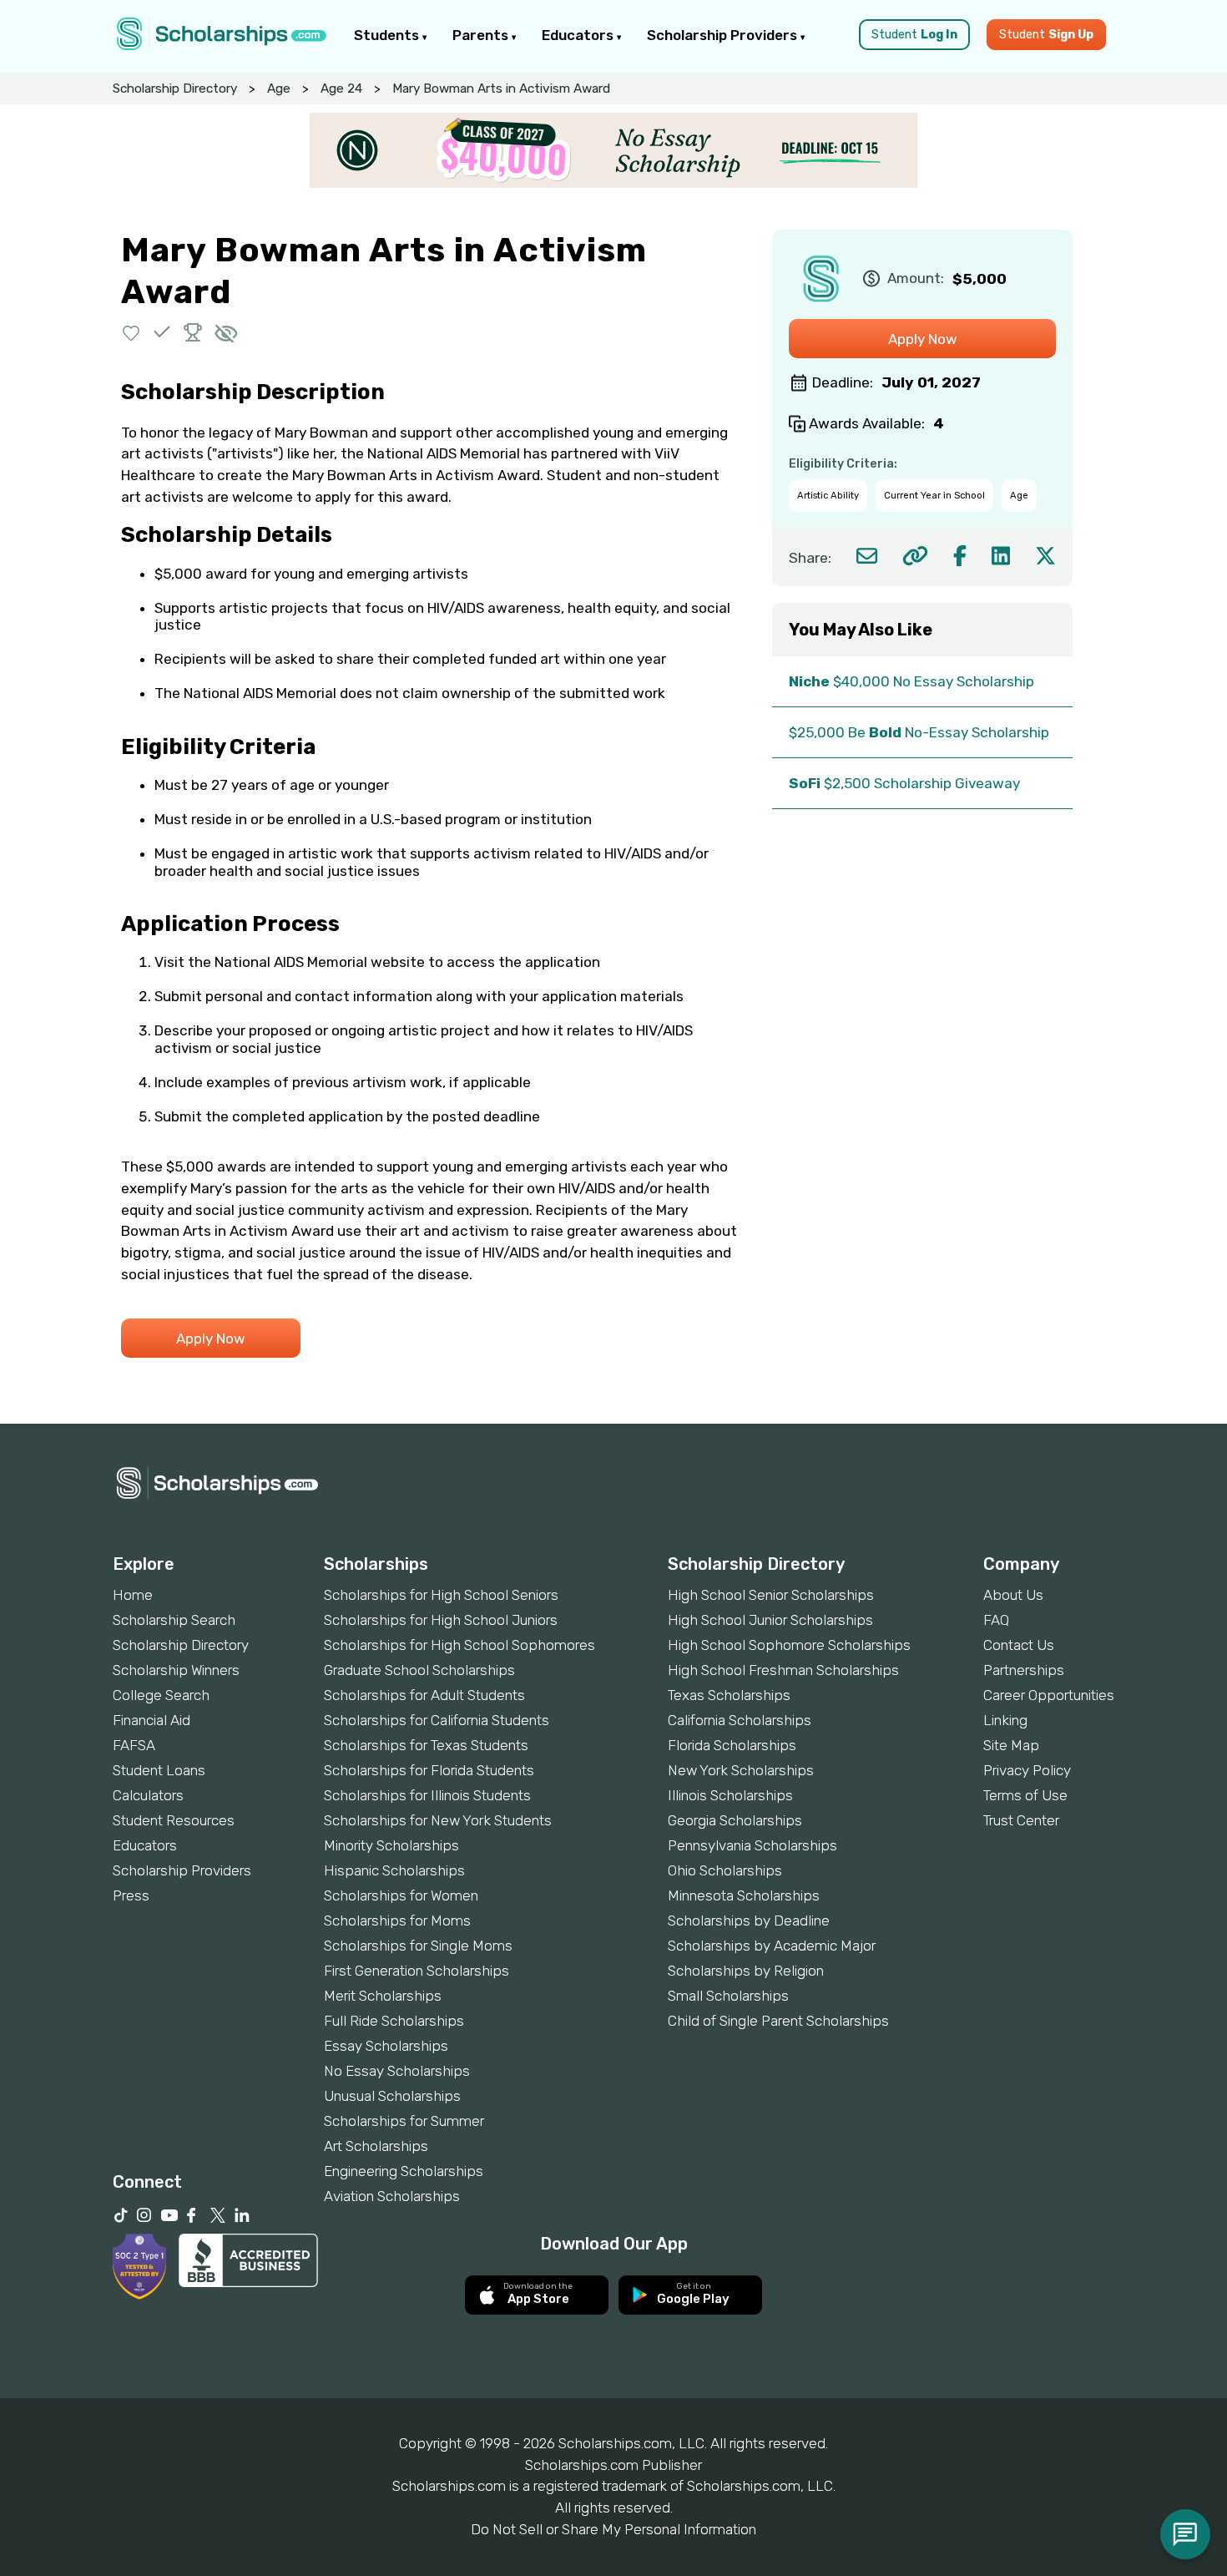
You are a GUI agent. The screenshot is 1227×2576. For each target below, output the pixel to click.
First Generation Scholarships (417, 1971)
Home (133, 1595)
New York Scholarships (741, 1770)
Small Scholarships (728, 1996)
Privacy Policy (1027, 1770)
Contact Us (1019, 1645)
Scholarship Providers (724, 35)
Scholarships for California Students (437, 1720)
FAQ (996, 1620)
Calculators (148, 1795)
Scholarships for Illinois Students (427, 1795)
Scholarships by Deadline (749, 1921)
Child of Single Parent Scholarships (778, 2021)
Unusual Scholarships (392, 2096)
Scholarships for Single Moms (418, 1946)
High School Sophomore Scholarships (789, 1645)
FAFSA (134, 1745)
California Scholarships (740, 1720)
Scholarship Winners (176, 1670)
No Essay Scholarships (397, 2071)
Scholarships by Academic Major (772, 1946)
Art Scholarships (376, 2146)
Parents (482, 35)
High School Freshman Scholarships (783, 1670)
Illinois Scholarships (730, 1795)
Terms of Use (1025, 1795)
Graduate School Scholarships (419, 1670)
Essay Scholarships (386, 2046)
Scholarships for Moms (397, 1921)
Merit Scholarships (383, 1996)
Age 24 (341, 89)
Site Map (1011, 1745)
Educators (579, 35)
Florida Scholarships (732, 1745)
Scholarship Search (174, 1620)
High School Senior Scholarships (771, 1595)
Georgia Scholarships (735, 1820)
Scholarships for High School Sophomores (459, 1645)
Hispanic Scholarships (394, 1870)
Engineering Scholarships (404, 2171)
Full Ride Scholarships (394, 2021)
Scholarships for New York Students (438, 1820)
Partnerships (1024, 1670)
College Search (161, 1695)
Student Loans (159, 1770)
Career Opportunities (1049, 1695)
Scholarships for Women (401, 1895)
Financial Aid (151, 1720)
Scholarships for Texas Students (426, 1745)
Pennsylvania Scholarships (752, 1845)
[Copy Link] (915, 556)
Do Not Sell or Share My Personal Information (613, 2529)
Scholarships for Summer (404, 2121)
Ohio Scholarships (725, 1870)
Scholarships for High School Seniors (441, 1595)
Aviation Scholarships (392, 2196)
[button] (131, 332)
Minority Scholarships (391, 1845)
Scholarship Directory (175, 89)
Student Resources (174, 1820)
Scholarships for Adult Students (424, 1695)
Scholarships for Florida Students (429, 1770)
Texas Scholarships (729, 1695)
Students (388, 35)
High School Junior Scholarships (770, 1620)
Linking (1005, 1720)
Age (279, 89)
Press (131, 1895)
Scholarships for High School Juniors (441, 1620)
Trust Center (1021, 1820)
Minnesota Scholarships (744, 1895)
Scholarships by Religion (746, 1971)
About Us (1013, 1595)
